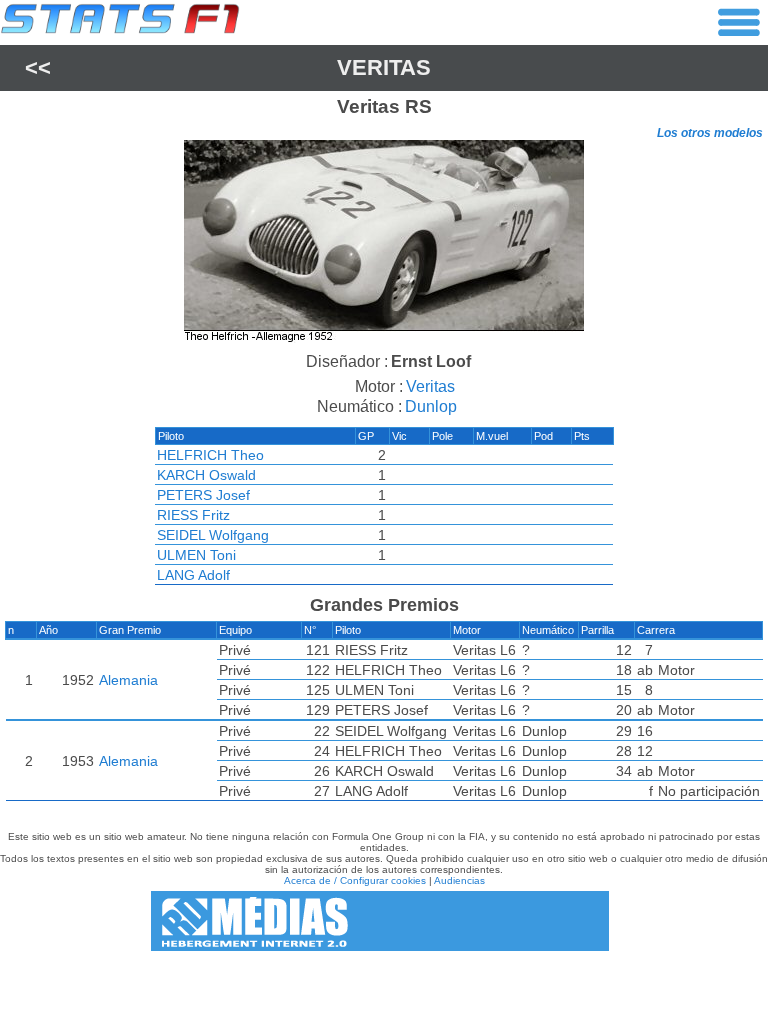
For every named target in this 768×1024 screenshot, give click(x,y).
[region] (384, 243)
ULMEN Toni (196, 555)
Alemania (128, 680)
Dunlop (431, 406)
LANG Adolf (193, 575)
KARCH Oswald (206, 475)
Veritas (384, 67)
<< (38, 67)
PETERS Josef (203, 495)
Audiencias (459, 880)
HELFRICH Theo (210, 455)
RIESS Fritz (193, 515)
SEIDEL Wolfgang (213, 535)
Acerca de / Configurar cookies (355, 880)
